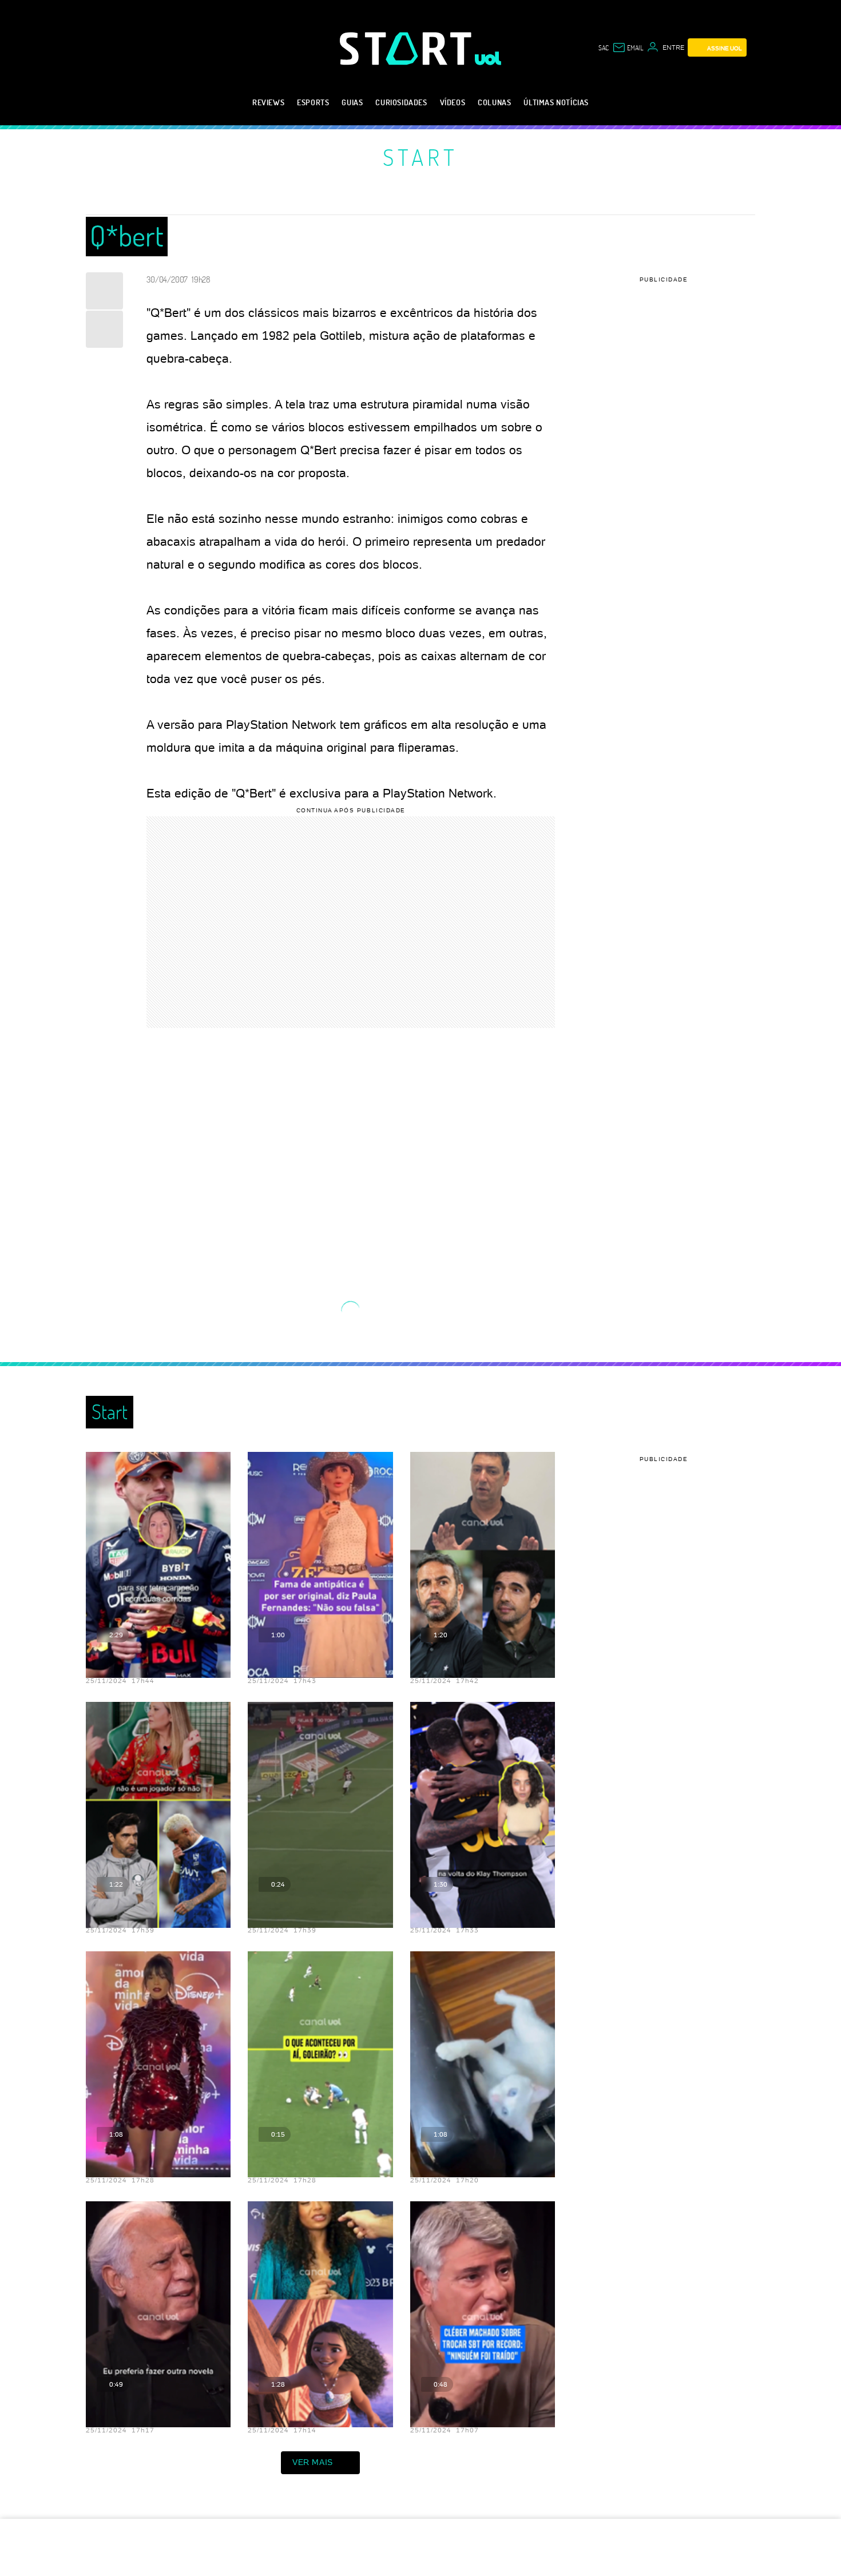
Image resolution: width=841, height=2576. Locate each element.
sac (604, 47)
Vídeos (453, 102)
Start (420, 157)
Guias (352, 102)
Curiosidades (401, 102)
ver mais (313, 2462)
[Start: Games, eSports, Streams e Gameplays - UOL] (407, 48)
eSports (313, 102)
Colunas (494, 102)
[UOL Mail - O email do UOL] (628, 47)
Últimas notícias (556, 102)
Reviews (268, 102)
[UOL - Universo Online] (488, 58)
